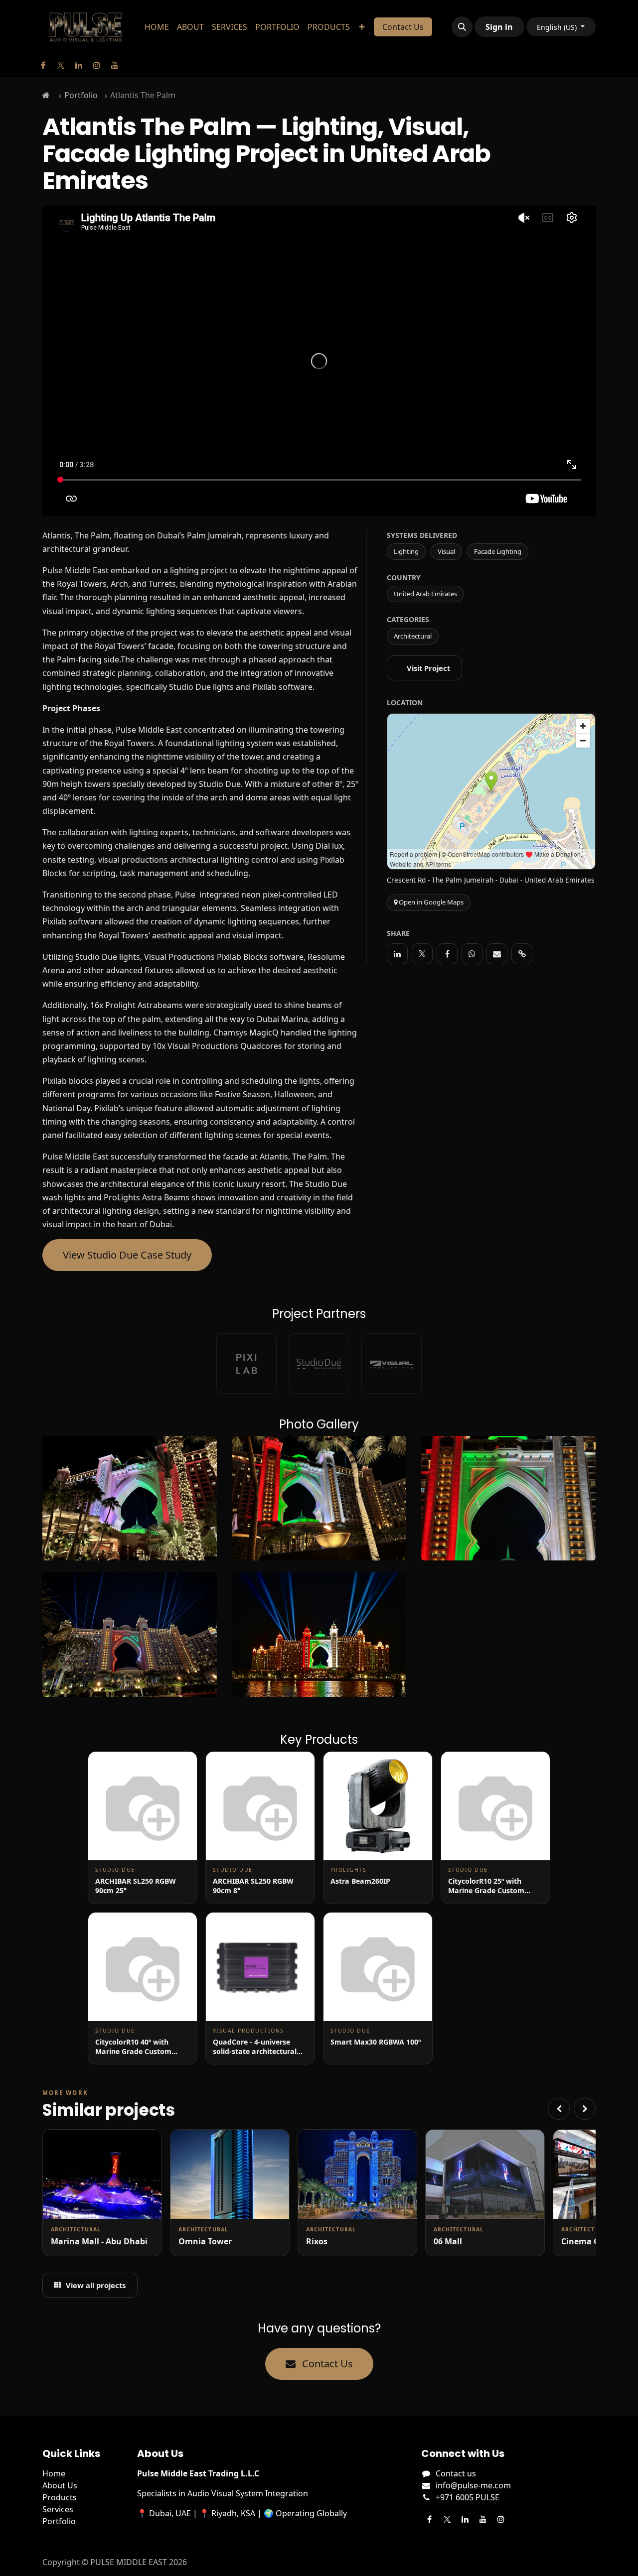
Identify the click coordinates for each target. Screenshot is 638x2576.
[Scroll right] (585, 2109)
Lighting (406, 551)
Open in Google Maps (430, 902)
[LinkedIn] (79, 65)
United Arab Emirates (425, 594)
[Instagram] (97, 65)
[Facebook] (43, 65)
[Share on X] (422, 954)
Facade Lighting (498, 551)
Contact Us (403, 27)
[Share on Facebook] (447, 954)
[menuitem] (157, 27)
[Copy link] (522, 954)
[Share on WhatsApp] (472, 954)
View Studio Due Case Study (127, 1255)
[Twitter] (61, 65)
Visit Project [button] (428, 668)
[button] (462, 27)
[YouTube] (115, 65)
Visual (446, 551)
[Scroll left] (559, 2109)
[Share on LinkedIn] (397, 954)
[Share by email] (497, 954)
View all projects (96, 2285)
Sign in (499, 27)
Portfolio (81, 95)
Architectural (413, 636)
